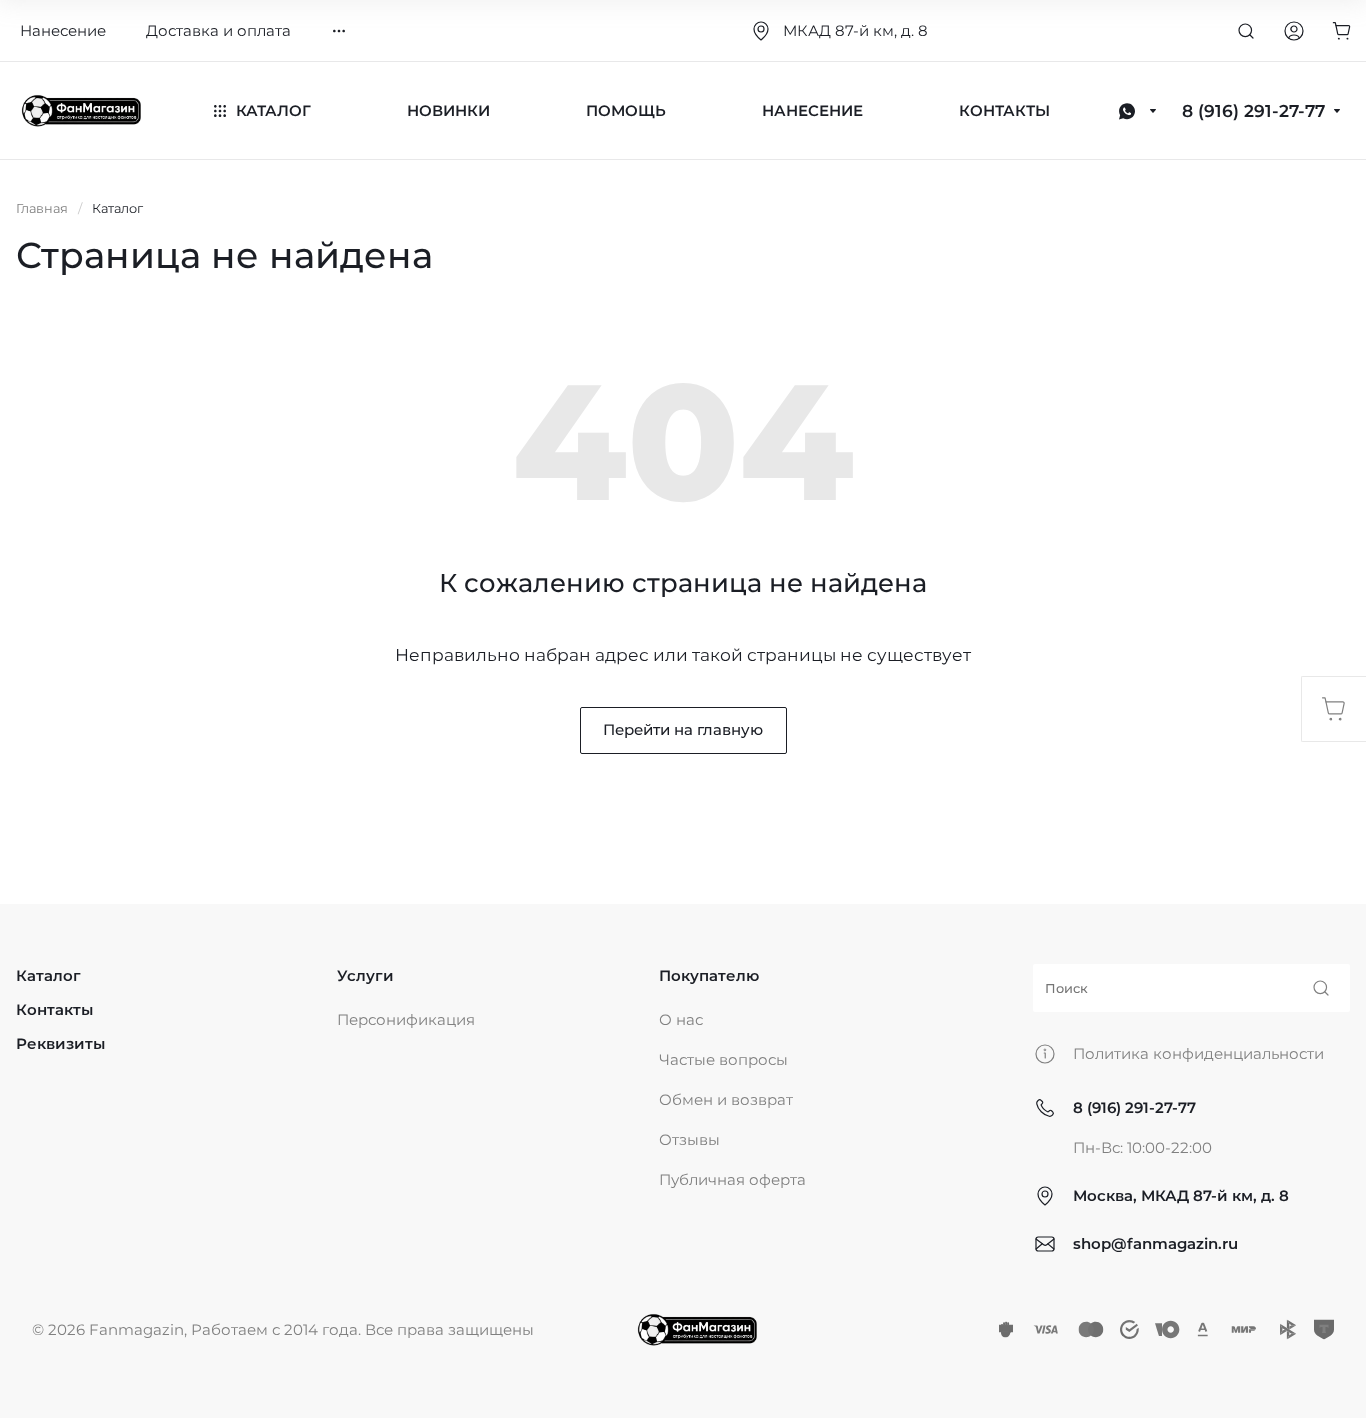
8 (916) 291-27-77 (1134, 1107)
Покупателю (709, 975)
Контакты (54, 1009)
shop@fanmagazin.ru (1155, 1243)
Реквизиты (60, 1043)
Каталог (48, 975)
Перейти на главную (683, 729)
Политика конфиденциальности (1198, 1053)
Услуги (365, 975)
